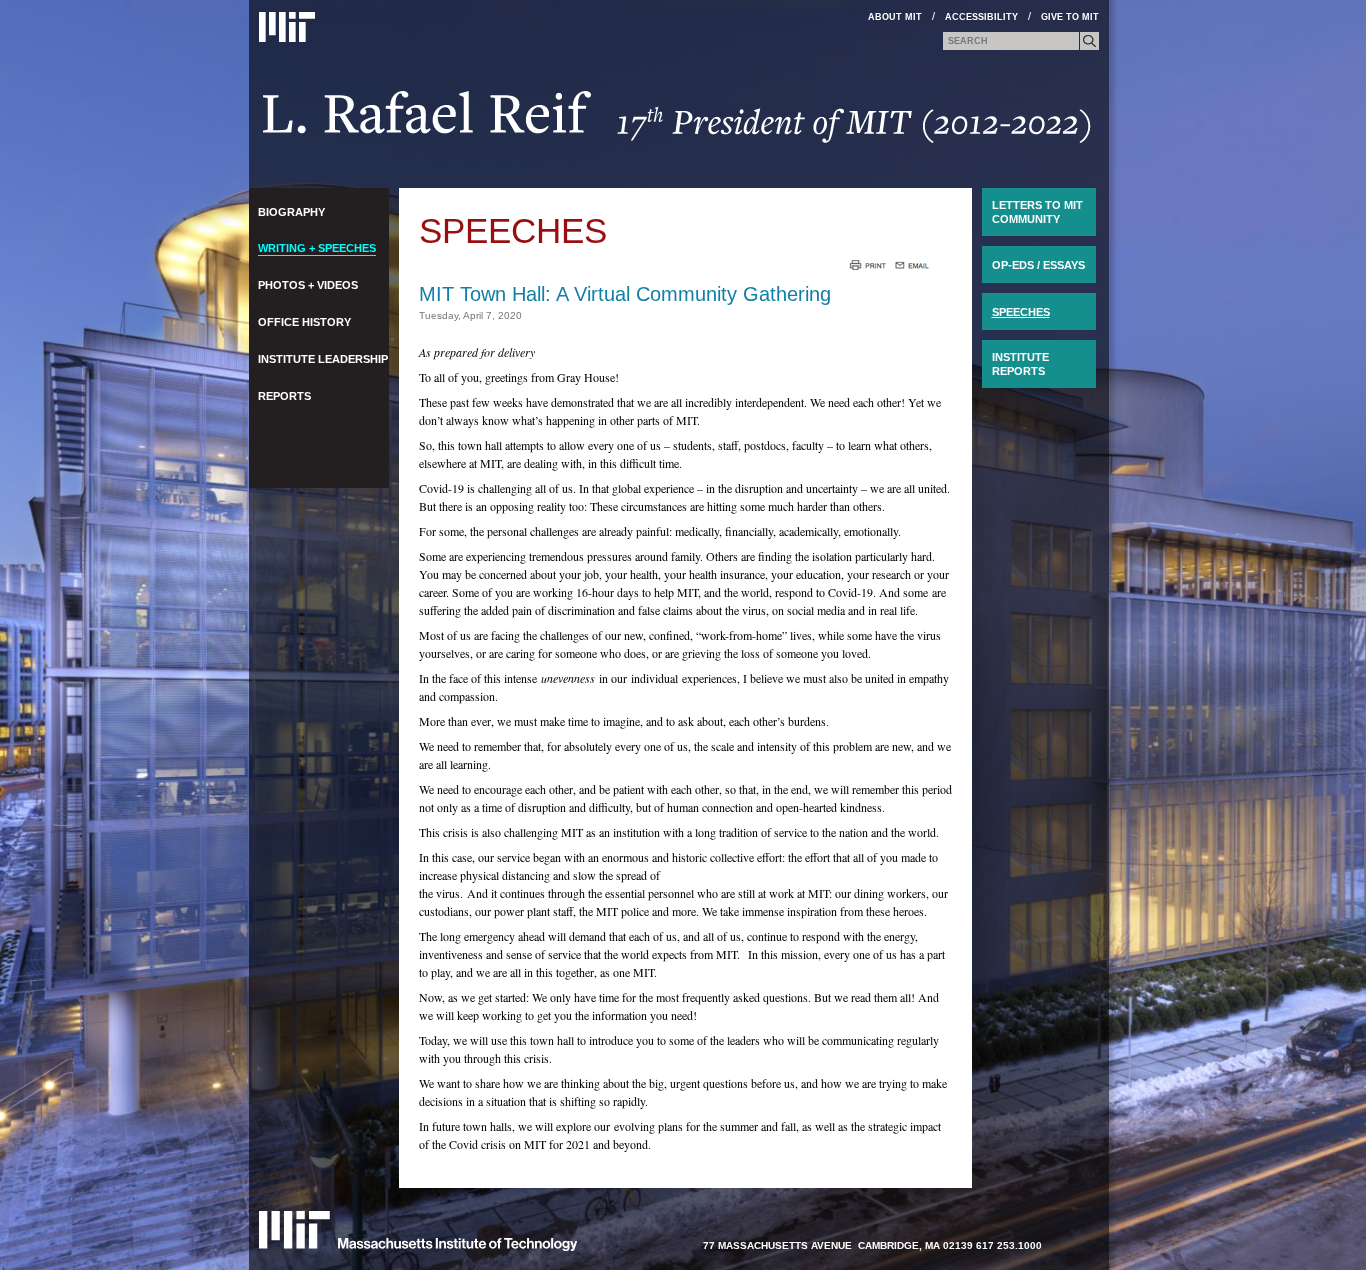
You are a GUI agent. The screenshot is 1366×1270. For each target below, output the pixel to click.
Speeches (513, 230)
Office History (304, 322)
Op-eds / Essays (1038, 265)
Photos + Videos (308, 285)
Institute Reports (1020, 364)
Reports (284, 396)
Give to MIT (1070, 17)
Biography (291, 212)
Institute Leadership (323, 359)
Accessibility (981, 17)
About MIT (895, 17)
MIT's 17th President (677, 123)
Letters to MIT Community (1037, 212)
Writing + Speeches (317, 248)
